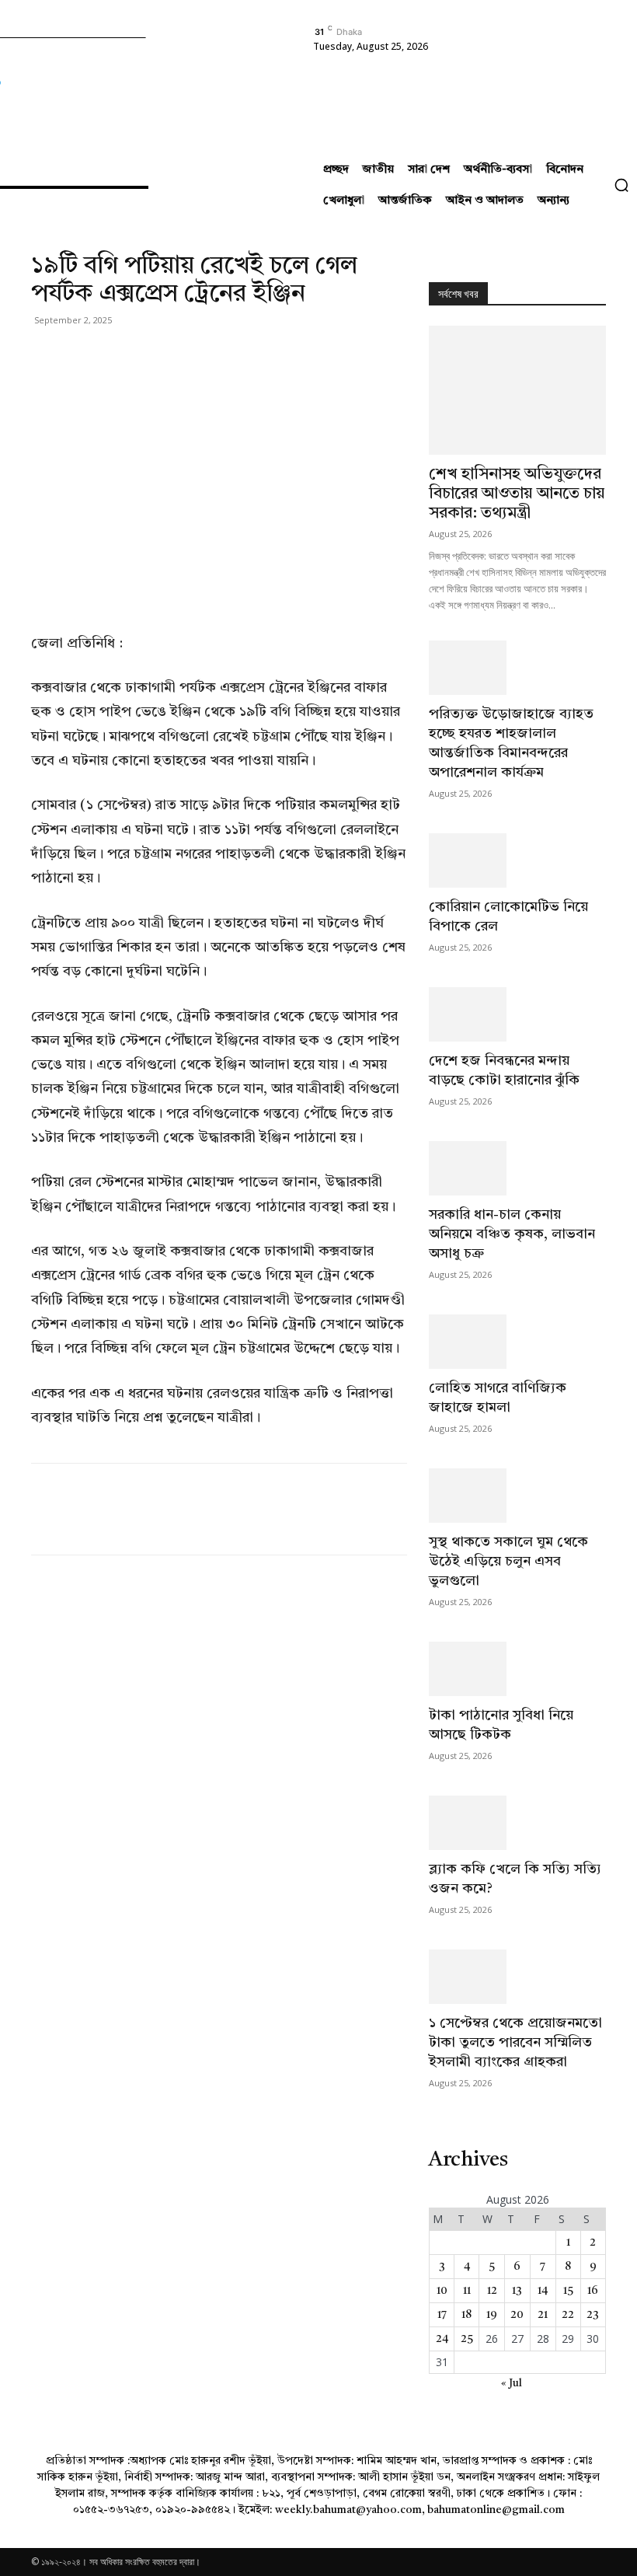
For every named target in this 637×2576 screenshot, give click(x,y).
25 (467, 2339)
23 (593, 2315)
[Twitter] (82, 355)
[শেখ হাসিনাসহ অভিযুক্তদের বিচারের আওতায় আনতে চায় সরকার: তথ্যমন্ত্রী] (517, 390)
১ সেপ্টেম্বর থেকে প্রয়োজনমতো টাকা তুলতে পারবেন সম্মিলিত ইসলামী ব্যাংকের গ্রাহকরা (515, 2043)
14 (543, 2291)
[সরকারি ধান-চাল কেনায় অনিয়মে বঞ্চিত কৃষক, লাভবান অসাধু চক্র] (517, 1168)
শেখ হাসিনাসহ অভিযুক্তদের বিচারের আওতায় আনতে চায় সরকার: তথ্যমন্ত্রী (517, 494)
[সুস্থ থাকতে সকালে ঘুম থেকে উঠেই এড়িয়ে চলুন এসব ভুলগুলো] (517, 1496)
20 (517, 2315)
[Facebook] (47, 355)
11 (467, 2291)
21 (543, 2315)
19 (492, 2315)
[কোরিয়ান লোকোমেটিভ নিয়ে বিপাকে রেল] (517, 860)
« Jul (512, 2383)
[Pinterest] (118, 355)
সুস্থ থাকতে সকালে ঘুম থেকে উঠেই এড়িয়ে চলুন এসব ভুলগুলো (508, 1562)
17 (442, 2315)
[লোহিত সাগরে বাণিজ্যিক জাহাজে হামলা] (517, 1342)
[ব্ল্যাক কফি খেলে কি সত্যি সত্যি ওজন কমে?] (517, 1823)
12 (492, 2291)
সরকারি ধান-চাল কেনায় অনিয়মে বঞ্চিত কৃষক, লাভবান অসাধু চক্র (512, 1234)
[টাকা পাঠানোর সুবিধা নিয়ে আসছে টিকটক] (517, 1669)
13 (517, 2291)
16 (593, 2291)
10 (442, 2291)
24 (442, 2339)
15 (568, 2291)
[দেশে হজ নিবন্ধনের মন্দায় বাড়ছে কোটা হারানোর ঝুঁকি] (517, 1014)
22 (568, 2315)
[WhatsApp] (154, 355)
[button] (621, 185)
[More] (190, 355)
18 (466, 2315)
